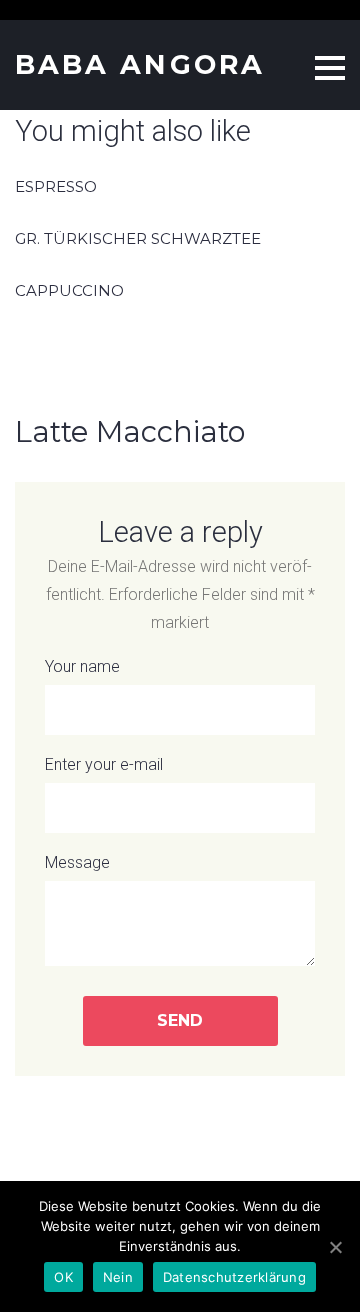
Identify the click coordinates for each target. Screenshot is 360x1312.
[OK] (335, 1247)
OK (63, 1277)
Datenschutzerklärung (234, 1277)
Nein (118, 1277)
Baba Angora (140, 64)
